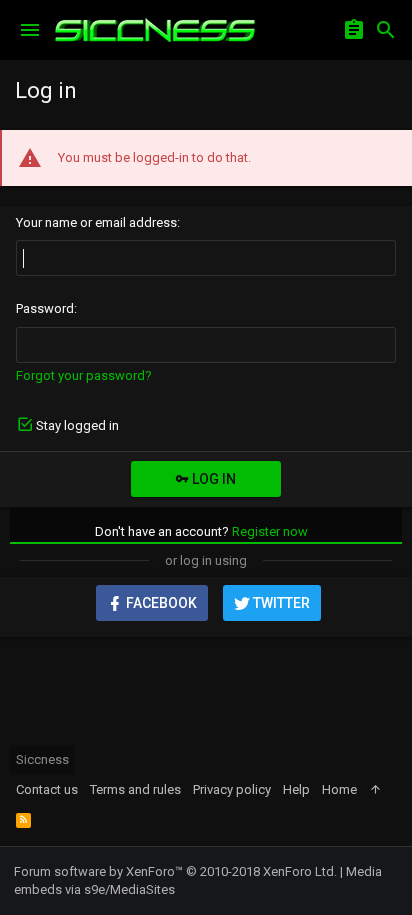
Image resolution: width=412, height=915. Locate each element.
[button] (30, 30)
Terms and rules (135, 789)
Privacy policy (232, 789)
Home (339, 789)
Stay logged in (77, 425)
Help (296, 789)
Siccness (42, 759)
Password (45, 308)
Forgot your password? (84, 375)
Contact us (47, 789)
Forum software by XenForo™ (175, 871)
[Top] (375, 790)
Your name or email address (96, 222)
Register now (270, 531)
